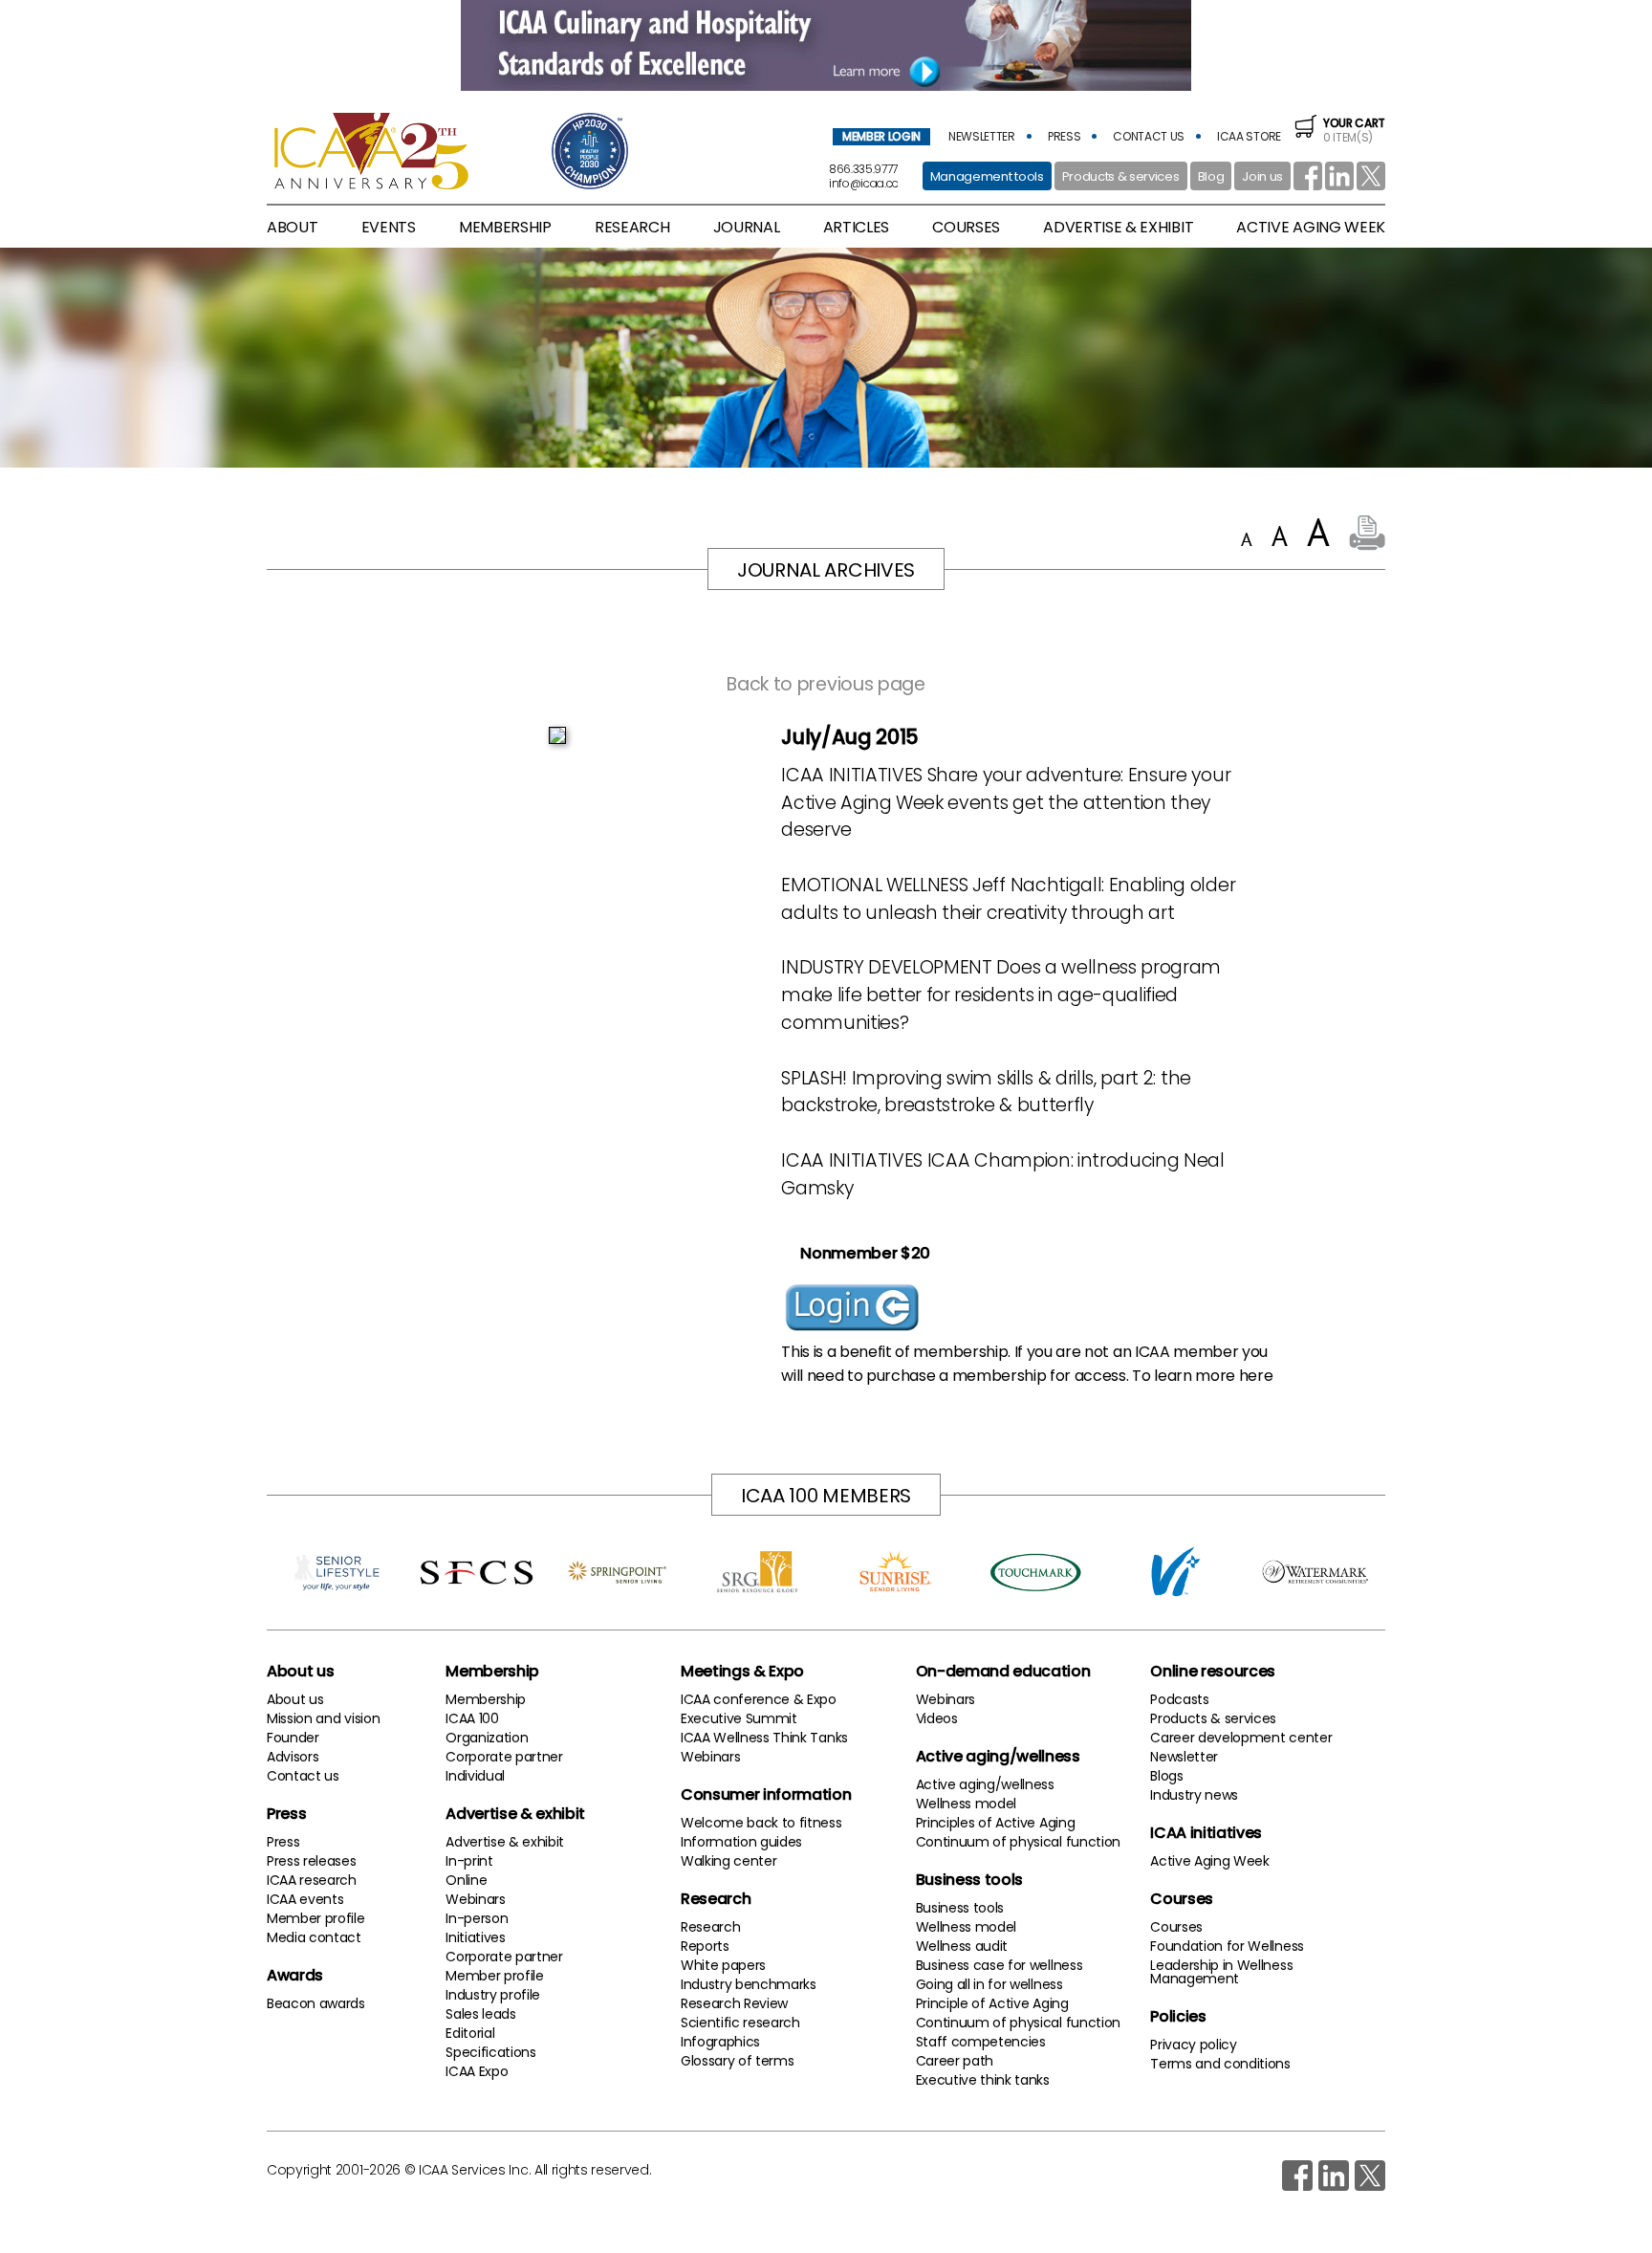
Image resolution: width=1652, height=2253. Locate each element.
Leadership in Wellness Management (1221, 1972)
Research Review (734, 2003)
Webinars (475, 1899)
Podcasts (1179, 1699)
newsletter (982, 136)
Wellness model (967, 1804)
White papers (723, 1965)
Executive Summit (739, 1718)
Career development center (1241, 1738)
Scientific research (740, 2023)
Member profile (316, 1918)
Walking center (729, 1861)
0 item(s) (1354, 130)
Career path (955, 2061)
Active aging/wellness (998, 1756)
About (292, 227)
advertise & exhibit (1118, 227)
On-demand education (1003, 1671)
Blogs (1166, 1776)
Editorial (470, 2033)
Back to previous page (826, 684)
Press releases (312, 1861)
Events (389, 227)
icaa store (1249, 136)
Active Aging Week (1210, 1861)
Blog (1211, 176)
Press (286, 1814)
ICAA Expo (477, 2071)
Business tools (970, 1880)
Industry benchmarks (749, 1984)
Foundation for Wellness (1227, 1946)
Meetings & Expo (742, 1671)
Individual (475, 1776)
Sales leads (480, 2014)
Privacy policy (1194, 2045)
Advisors (293, 1757)
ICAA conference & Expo (759, 1699)
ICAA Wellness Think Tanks (764, 1738)
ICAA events (305, 1899)
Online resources (1213, 1671)
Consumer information (766, 1794)
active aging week (1311, 227)
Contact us (303, 1776)
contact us (1149, 136)
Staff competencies (981, 2042)
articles (856, 227)
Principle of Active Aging (992, 2003)
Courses (966, 227)
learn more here (1213, 1376)
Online (466, 1880)
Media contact (314, 1937)
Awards (295, 1975)
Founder (293, 1738)
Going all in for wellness (989, 1984)
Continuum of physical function (1018, 1842)
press (1064, 136)
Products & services (1121, 176)
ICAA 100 (472, 1718)
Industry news (1194, 1795)
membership (505, 227)
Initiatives (475, 1937)
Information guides (741, 1842)
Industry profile (493, 1995)
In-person (477, 1918)
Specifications (491, 2052)
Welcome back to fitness (761, 1823)
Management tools (987, 176)
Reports (705, 1946)
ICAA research (312, 1880)
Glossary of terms (738, 2061)
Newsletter (1184, 1757)
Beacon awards (316, 2003)
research (632, 227)
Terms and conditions (1220, 2064)
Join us (1262, 176)
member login (881, 136)
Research (716, 1899)
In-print (469, 1861)
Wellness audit (962, 1946)
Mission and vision (323, 1718)
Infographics (720, 2042)
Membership (492, 1671)
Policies (1178, 2016)
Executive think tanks (983, 2080)
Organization (487, 1738)
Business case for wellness (1000, 1965)
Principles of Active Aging (996, 1823)
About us (300, 1671)
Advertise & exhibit (515, 1814)
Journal (747, 227)
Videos (937, 1718)
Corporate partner (504, 1757)
